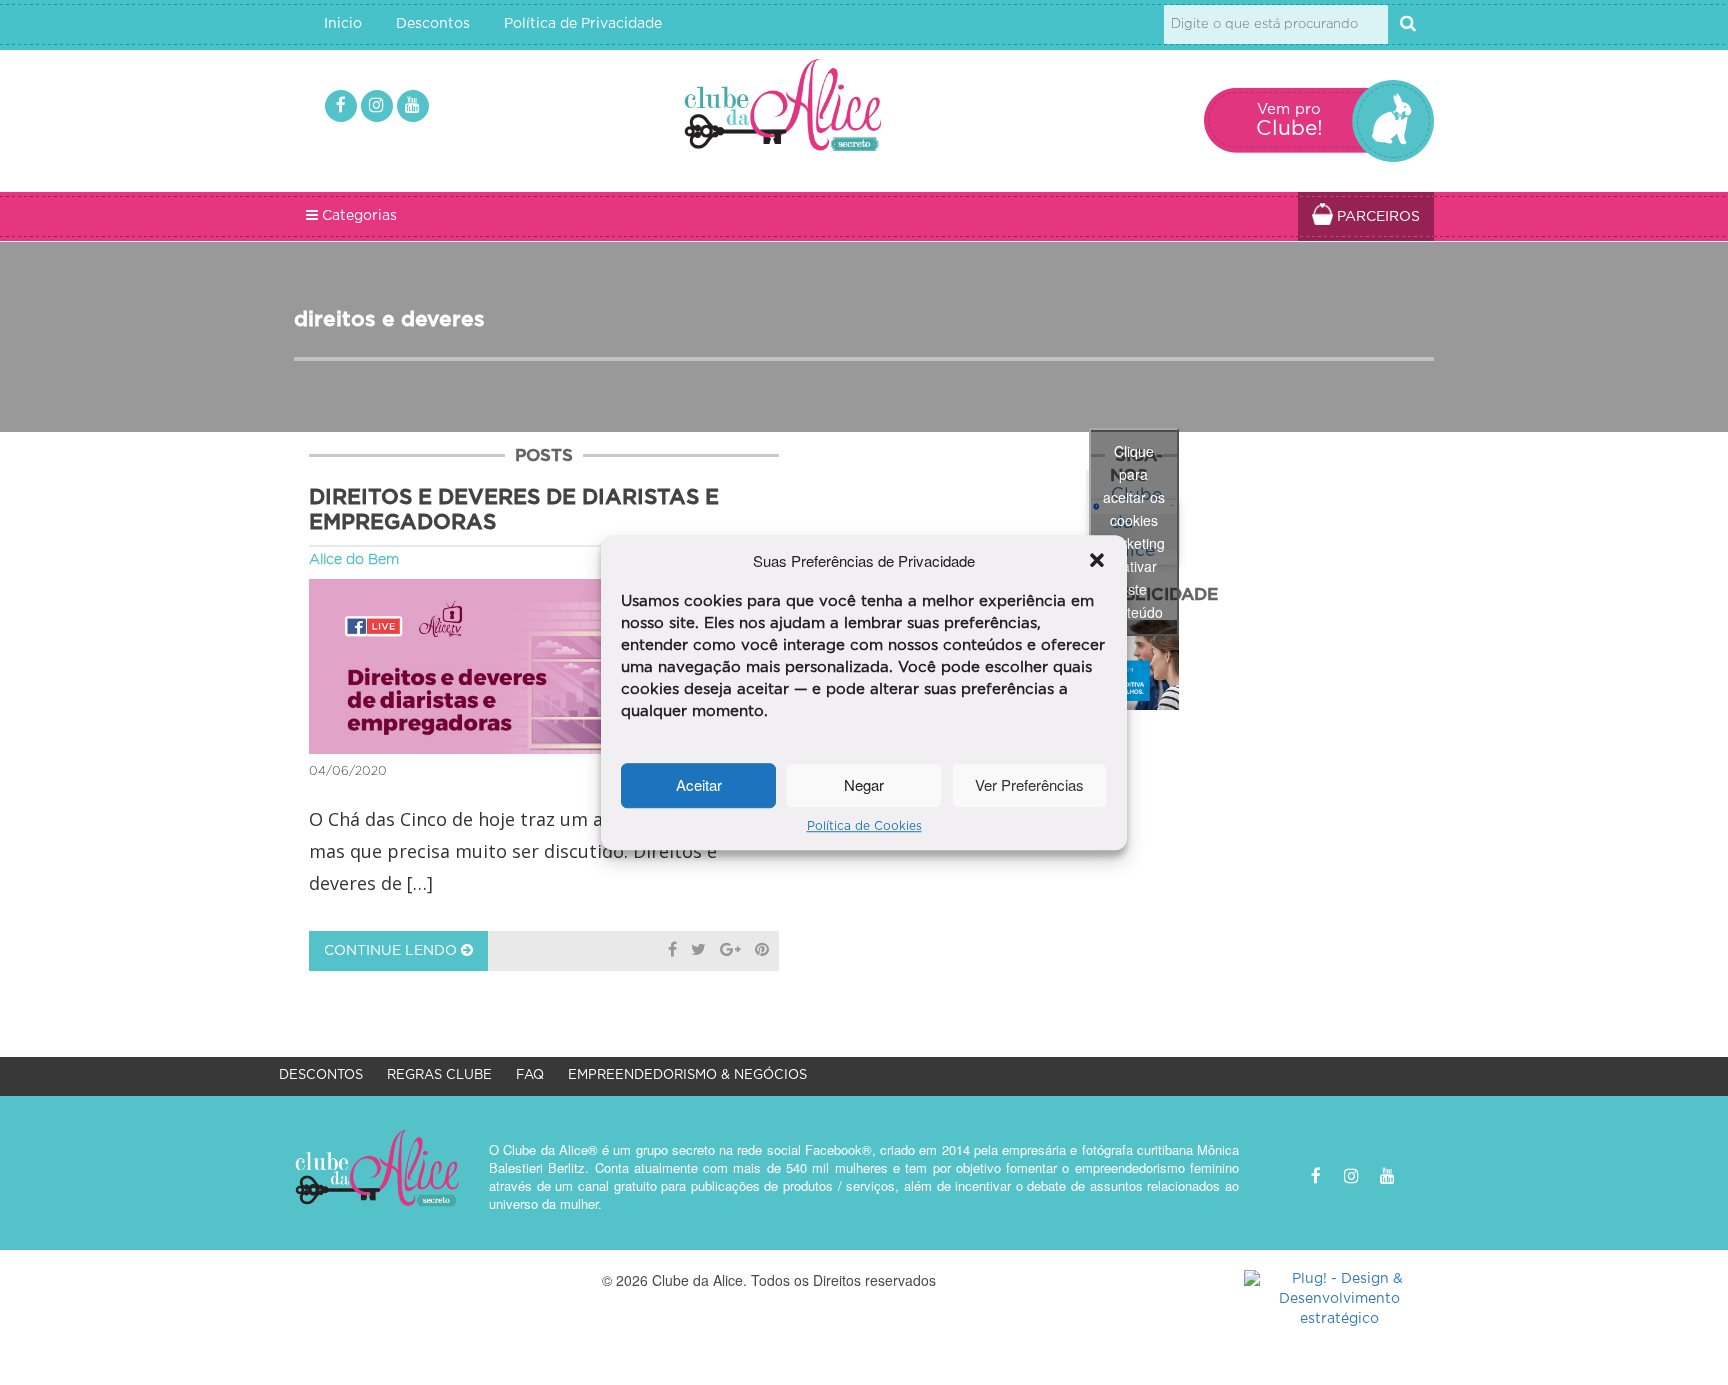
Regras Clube (439, 1075)
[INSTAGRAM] (377, 106)
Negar (864, 785)
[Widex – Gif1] (1134, 665)
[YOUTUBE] (413, 106)
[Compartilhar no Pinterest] (762, 951)
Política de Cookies (864, 826)
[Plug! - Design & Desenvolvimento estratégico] (1339, 1300)
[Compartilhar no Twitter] (698, 951)
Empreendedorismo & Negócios (687, 1075)
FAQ (530, 1075)
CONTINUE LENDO (392, 951)
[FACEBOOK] (341, 106)
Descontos (433, 24)
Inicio (343, 24)
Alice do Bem (354, 560)
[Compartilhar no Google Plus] (730, 951)
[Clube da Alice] (815, 109)
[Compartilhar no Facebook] (672, 951)
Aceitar (699, 785)
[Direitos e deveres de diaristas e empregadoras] (544, 666)
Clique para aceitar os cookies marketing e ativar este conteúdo (1133, 531)
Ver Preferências (1029, 785)
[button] (1097, 560)
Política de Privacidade (583, 24)
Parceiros (1376, 217)
